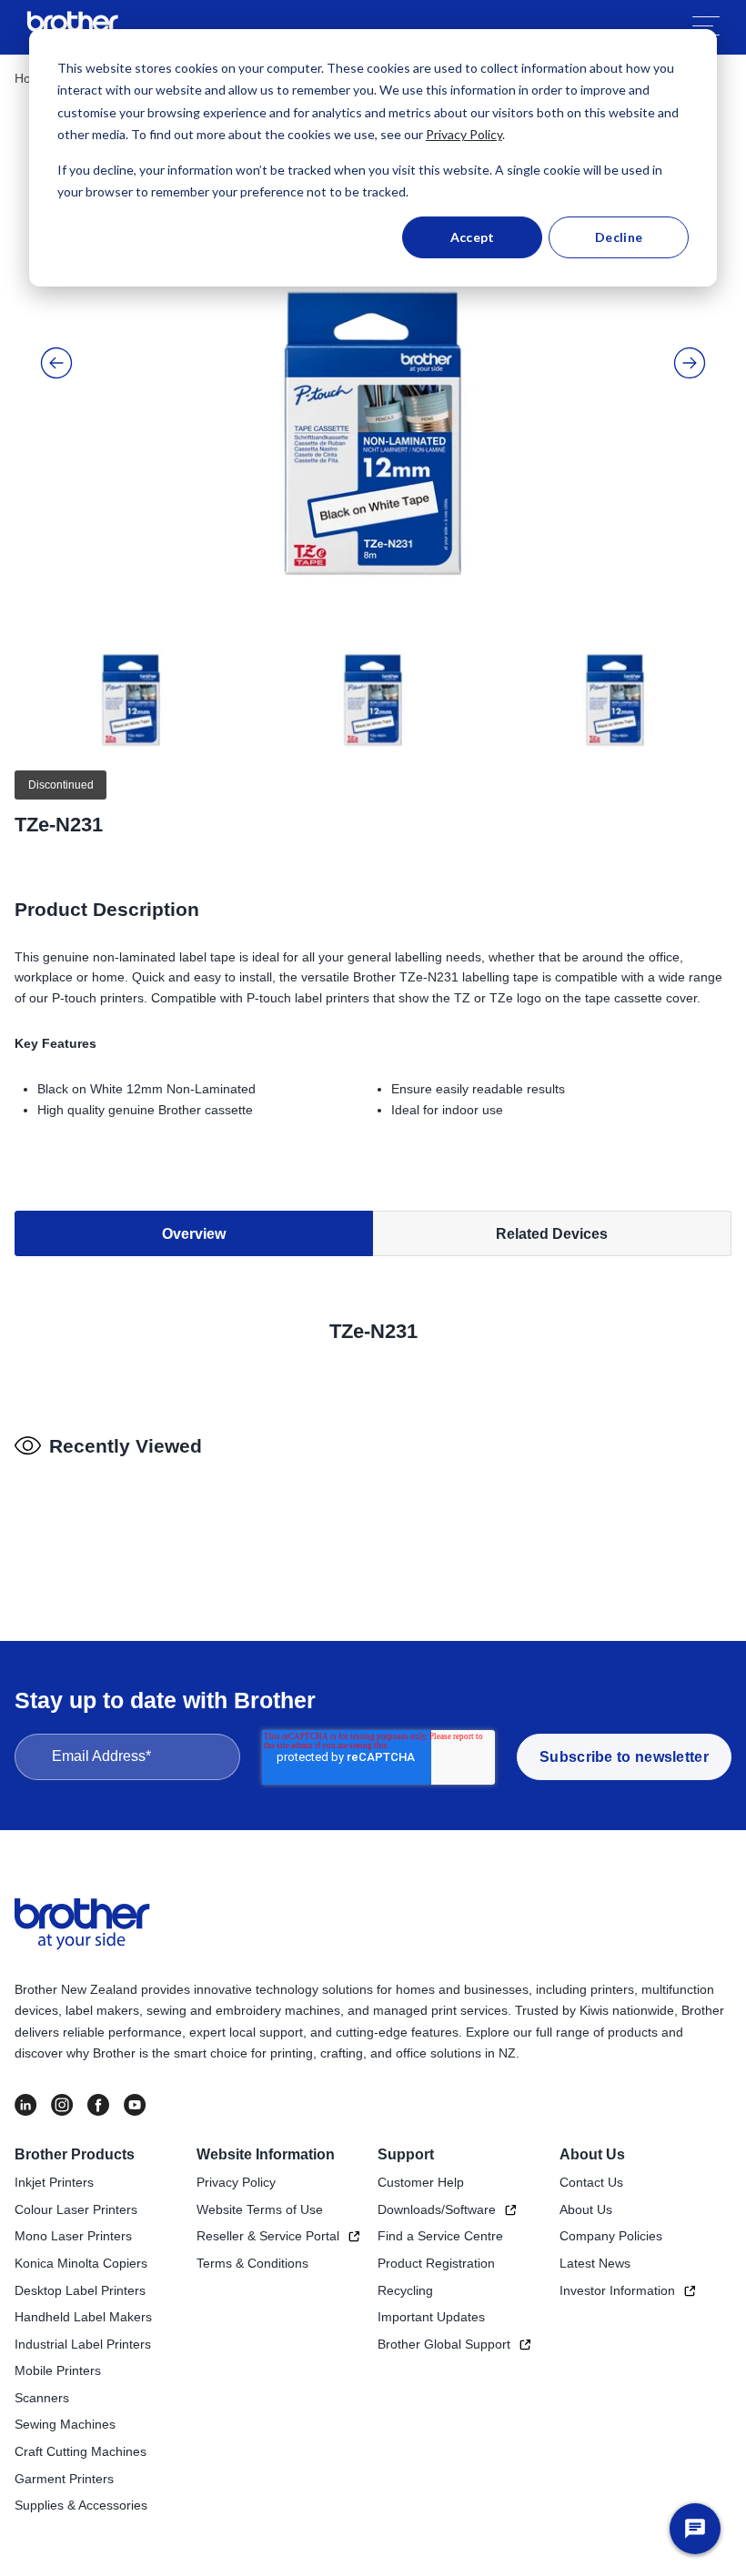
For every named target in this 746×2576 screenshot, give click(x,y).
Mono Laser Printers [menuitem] (73, 2236)
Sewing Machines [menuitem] (65, 2424)
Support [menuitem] (406, 2154)
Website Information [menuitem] (266, 2154)
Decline (619, 237)
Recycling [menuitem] (405, 2290)
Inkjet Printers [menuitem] (54, 2182)
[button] (56, 363)
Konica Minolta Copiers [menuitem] (81, 2263)
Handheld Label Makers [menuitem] (83, 2317)
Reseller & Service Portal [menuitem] (268, 2236)
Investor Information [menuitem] (617, 2290)
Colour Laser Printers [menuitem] (76, 2209)
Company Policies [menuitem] (611, 2236)
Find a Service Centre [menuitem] (440, 2236)
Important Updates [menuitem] (431, 2317)
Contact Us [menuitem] (591, 2182)
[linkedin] (25, 2105)
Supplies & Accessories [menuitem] (81, 2505)
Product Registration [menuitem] (436, 2263)
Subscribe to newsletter (624, 1757)
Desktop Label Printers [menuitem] (80, 2290)
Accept (473, 237)
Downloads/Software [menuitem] (437, 2209)
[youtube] (135, 2105)
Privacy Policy (464, 134)
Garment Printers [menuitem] (64, 2479)
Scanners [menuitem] (42, 2398)
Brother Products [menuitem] (75, 2154)
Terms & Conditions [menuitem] (252, 2263)
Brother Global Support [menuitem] (444, 2344)
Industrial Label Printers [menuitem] (83, 2344)
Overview (194, 1234)
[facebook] (98, 2105)
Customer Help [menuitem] (421, 2182)
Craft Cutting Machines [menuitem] (81, 2451)
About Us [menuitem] (592, 2154)
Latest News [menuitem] (595, 2263)
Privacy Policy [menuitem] (236, 2182)
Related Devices (552, 1234)
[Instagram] (62, 2105)
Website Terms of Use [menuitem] (260, 2209)
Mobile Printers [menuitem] (58, 2370)
